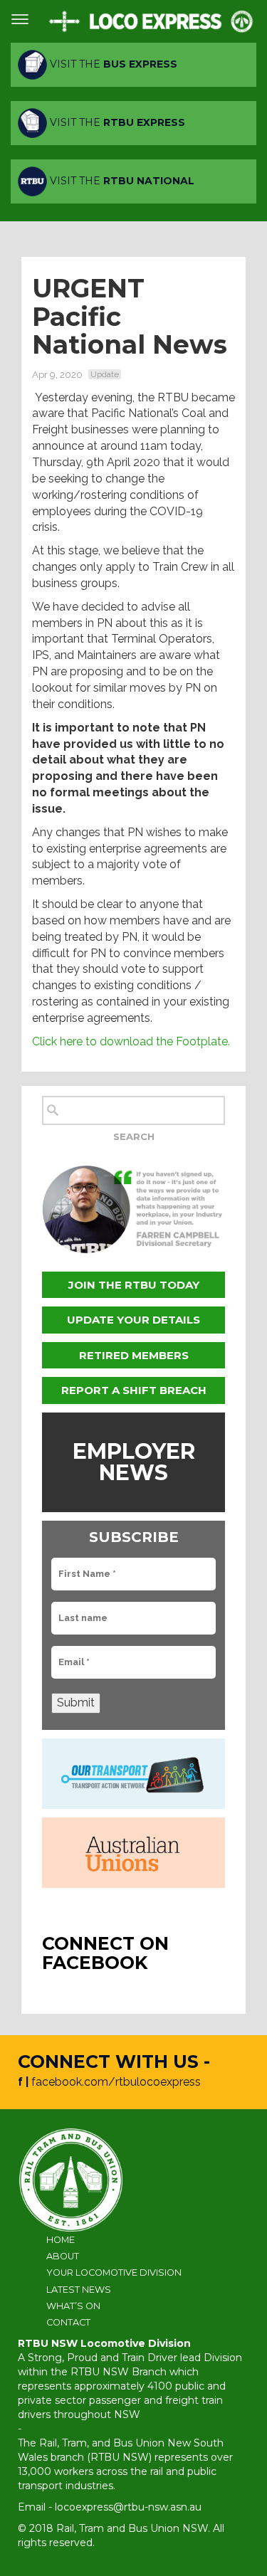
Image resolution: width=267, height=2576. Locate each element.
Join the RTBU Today (134, 1285)
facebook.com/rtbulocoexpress (116, 2082)
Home (61, 2240)
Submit (76, 1703)
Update (105, 374)
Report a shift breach (134, 1390)
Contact (68, 2322)
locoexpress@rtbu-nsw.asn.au (128, 2507)
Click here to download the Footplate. (131, 1041)
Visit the (112, 64)
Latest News (79, 2290)
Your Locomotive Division (114, 2273)
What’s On (73, 2306)
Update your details (133, 1320)
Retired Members (134, 1355)
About (63, 2256)
